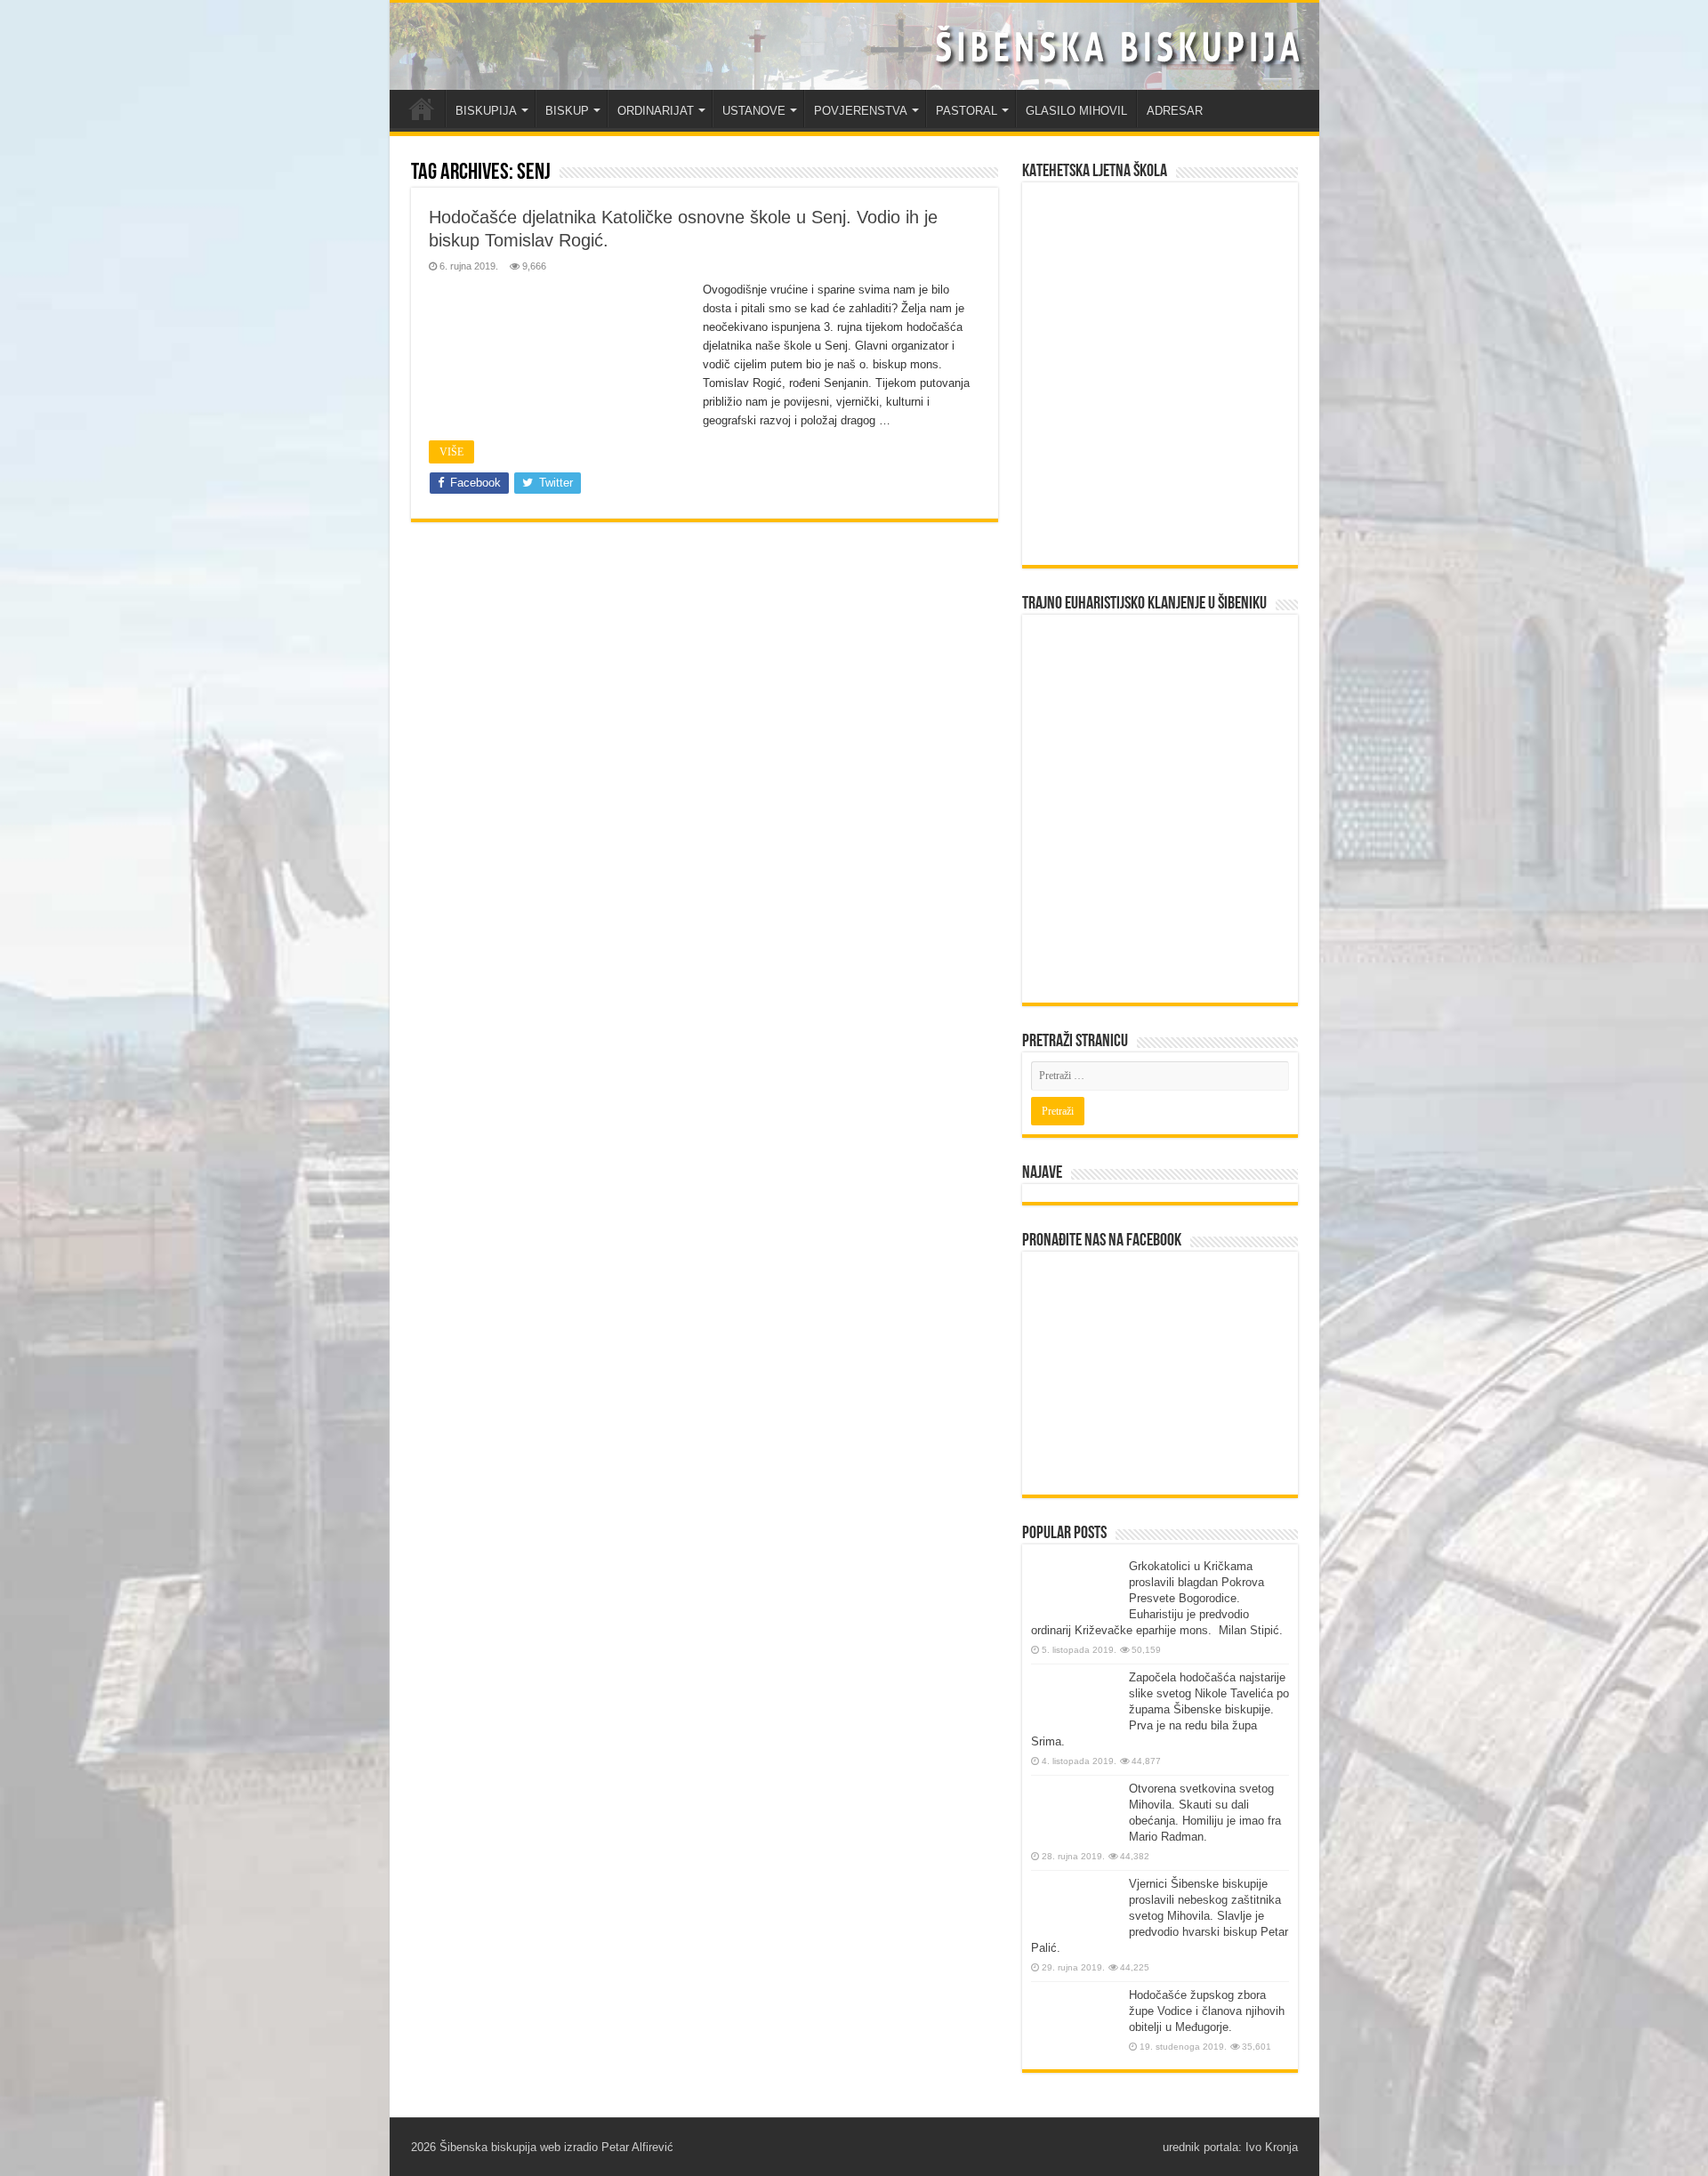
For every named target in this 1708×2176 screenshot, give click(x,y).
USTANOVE (754, 111)
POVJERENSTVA (861, 111)
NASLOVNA (422, 109)
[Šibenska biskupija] (854, 46)
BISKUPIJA (486, 111)
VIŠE (451, 452)
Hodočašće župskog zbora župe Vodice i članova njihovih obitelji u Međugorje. (1207, 2011)
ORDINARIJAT (656, 111)
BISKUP (567, 111)
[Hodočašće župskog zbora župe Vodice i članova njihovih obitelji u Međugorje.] (1076, 2021)
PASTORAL (967, 111)
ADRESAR (1175, 111)
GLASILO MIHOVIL (1076, 111)
